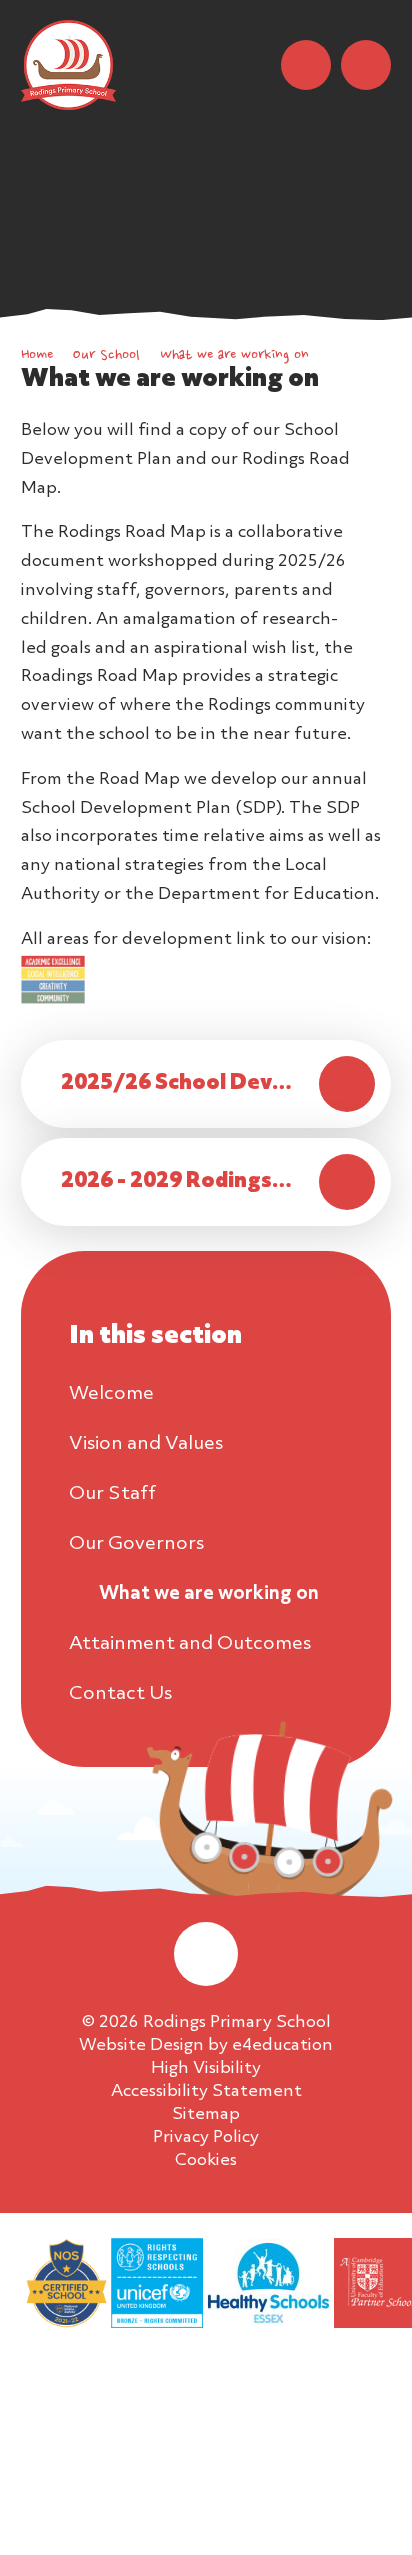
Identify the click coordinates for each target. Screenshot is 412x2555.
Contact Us (120, 1694)
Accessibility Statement (206, 2091)
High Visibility (206, 2068)
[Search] (306, 65)
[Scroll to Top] (206, 1954)
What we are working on (234, 356)
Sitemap (206, 2114)
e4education (282, 2045)
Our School (106, 356)
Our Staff (112, 1494)
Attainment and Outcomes (190, 1644)
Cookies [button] (206, 2160)
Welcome (111, 1394)
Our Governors (136, 1544)
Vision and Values (146, 1444)
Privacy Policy (206, 2137)
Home (37, 356)
